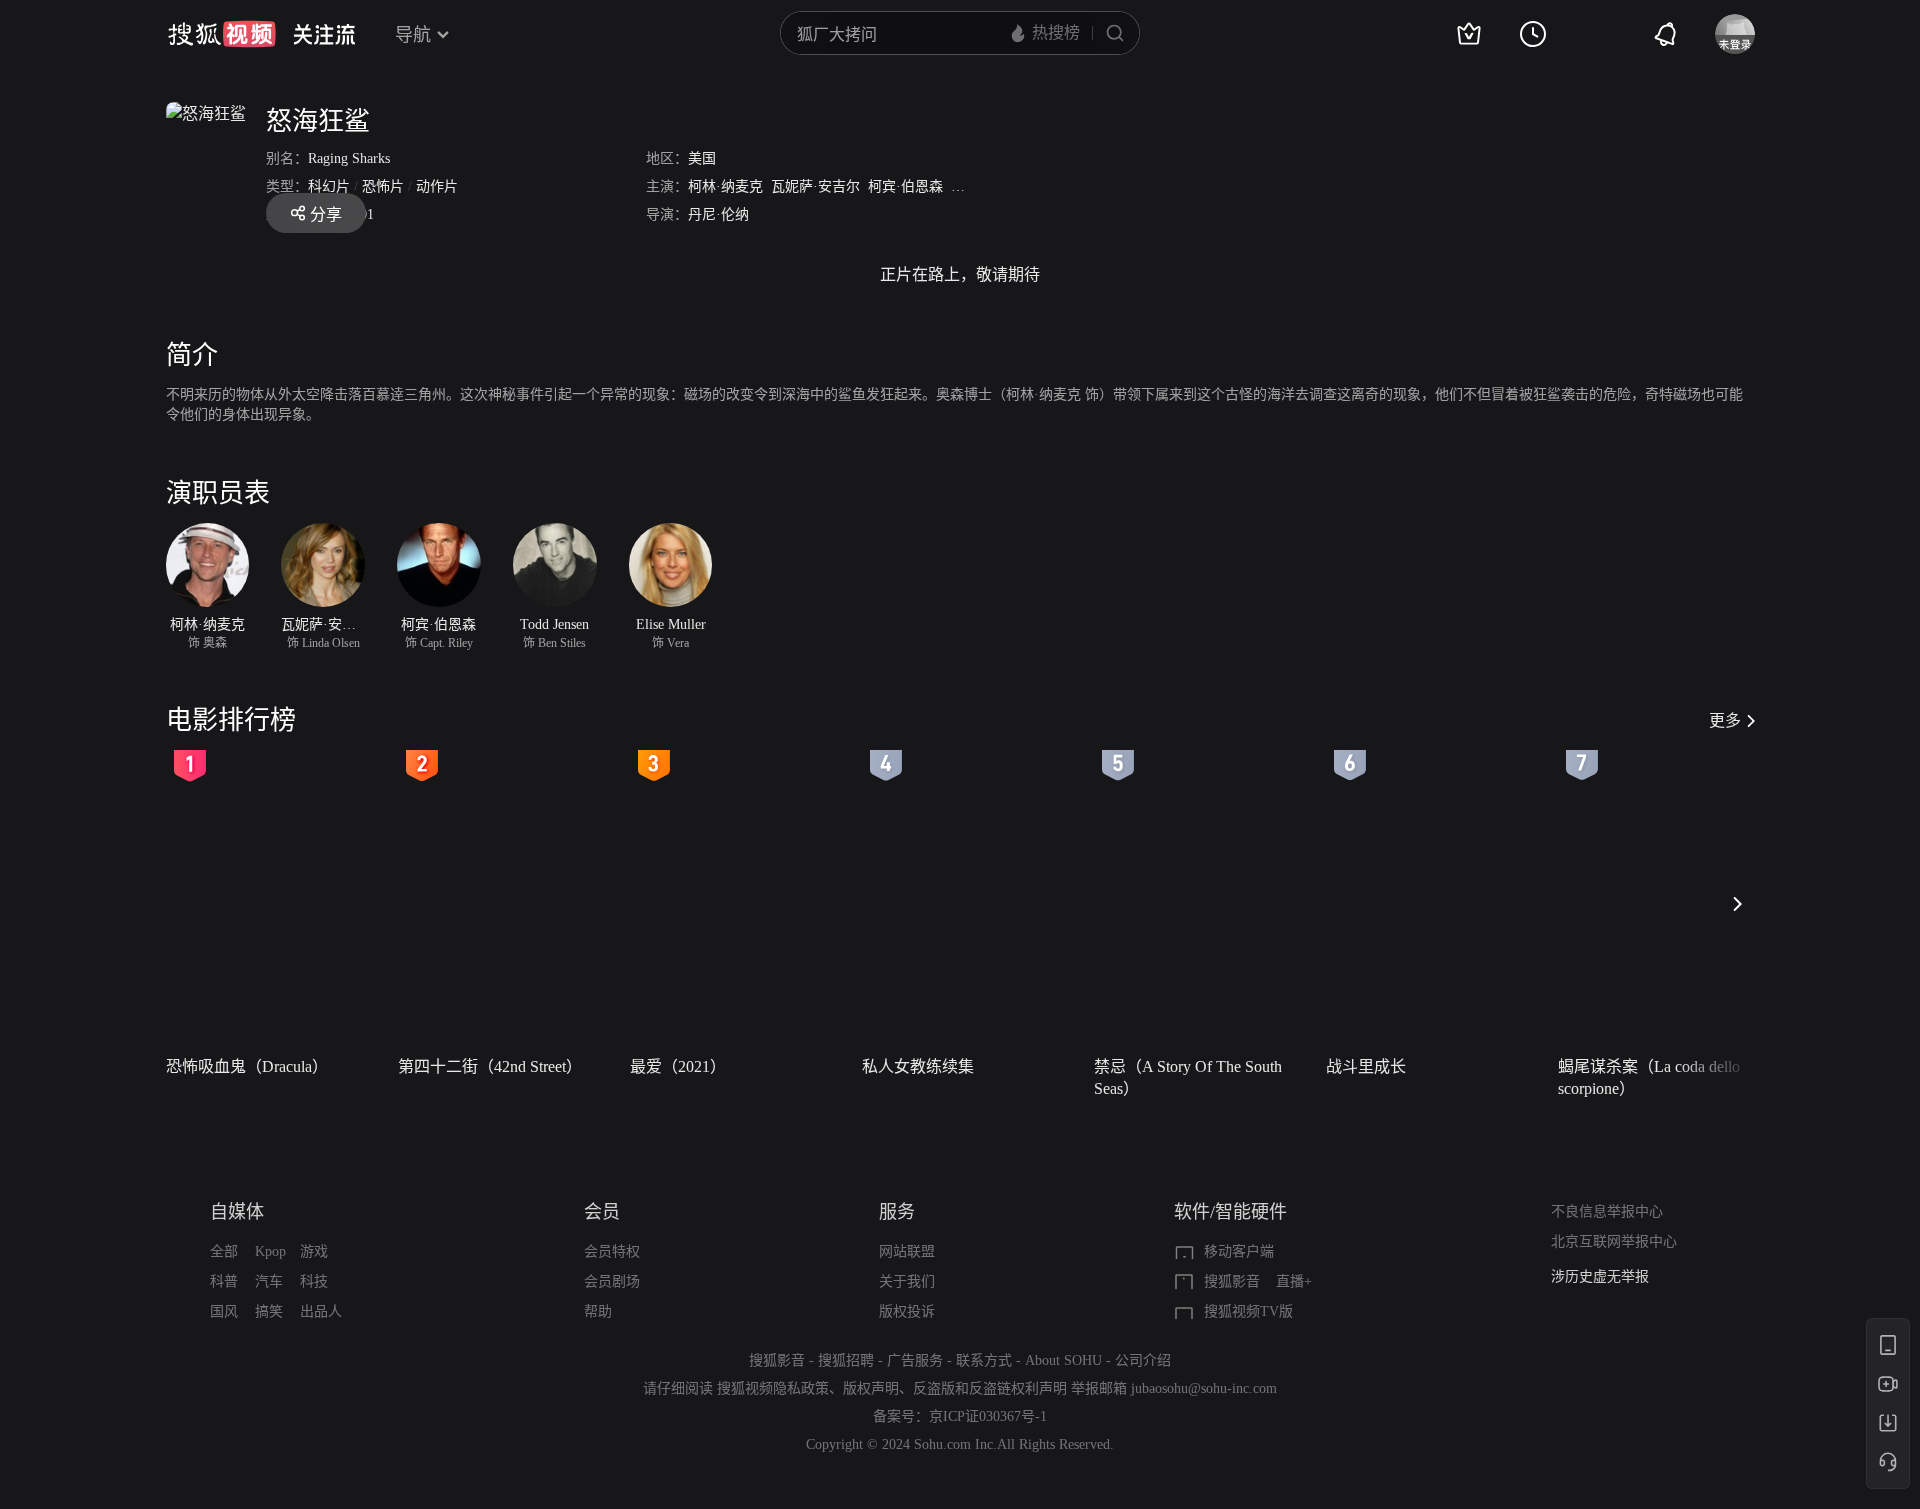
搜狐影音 (1232, 1281)
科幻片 (329, 186)
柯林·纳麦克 (725, 186)
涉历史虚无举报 (1600, 1276)
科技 (314, 1281)
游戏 (314, 1251)
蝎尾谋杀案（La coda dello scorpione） (1649, 1077)
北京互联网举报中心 (1614, 1241)
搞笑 (269, 1311)
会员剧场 (612, 1281)
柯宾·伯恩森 (905, 186)
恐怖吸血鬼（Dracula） (247, 1066)
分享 (326, 214)
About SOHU (1063, 1360)
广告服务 (915, 1360)
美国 (702, 158)
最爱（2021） (678, 1066)
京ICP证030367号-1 (988, 1416)
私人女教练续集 (918, 1066)
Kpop (270, 1251)
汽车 (269, 1281)
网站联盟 (907, 1251)
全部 (224, 1251)
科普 (224, 1281)
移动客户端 (1239, 1251)
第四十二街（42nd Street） (490, 1066)
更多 (1725, 720)
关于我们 (907, 1281)
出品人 (321, 1311)
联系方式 (984, 1360)
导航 (413, 35)
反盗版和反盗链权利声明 (990, 1388)
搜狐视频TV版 (1248, 1311)
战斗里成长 (1366, 1066)
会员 (602, 1212)
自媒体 (237, 1212)
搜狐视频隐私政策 (773, 1388)
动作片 (437, 186)
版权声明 (871, 1388)
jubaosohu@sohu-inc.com (1204, 1388)
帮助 (598, 1311)
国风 (224, 1311)
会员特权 (612, 1251)
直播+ (1294, 1281)
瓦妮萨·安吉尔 (815, 186)
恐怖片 (383, 186)
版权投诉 (907, 1311)
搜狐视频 (222, 34)
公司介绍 (1143, 1360)
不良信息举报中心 (1607, 1211)
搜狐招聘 (846, 1360)
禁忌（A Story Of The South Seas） (1188, 1077)
